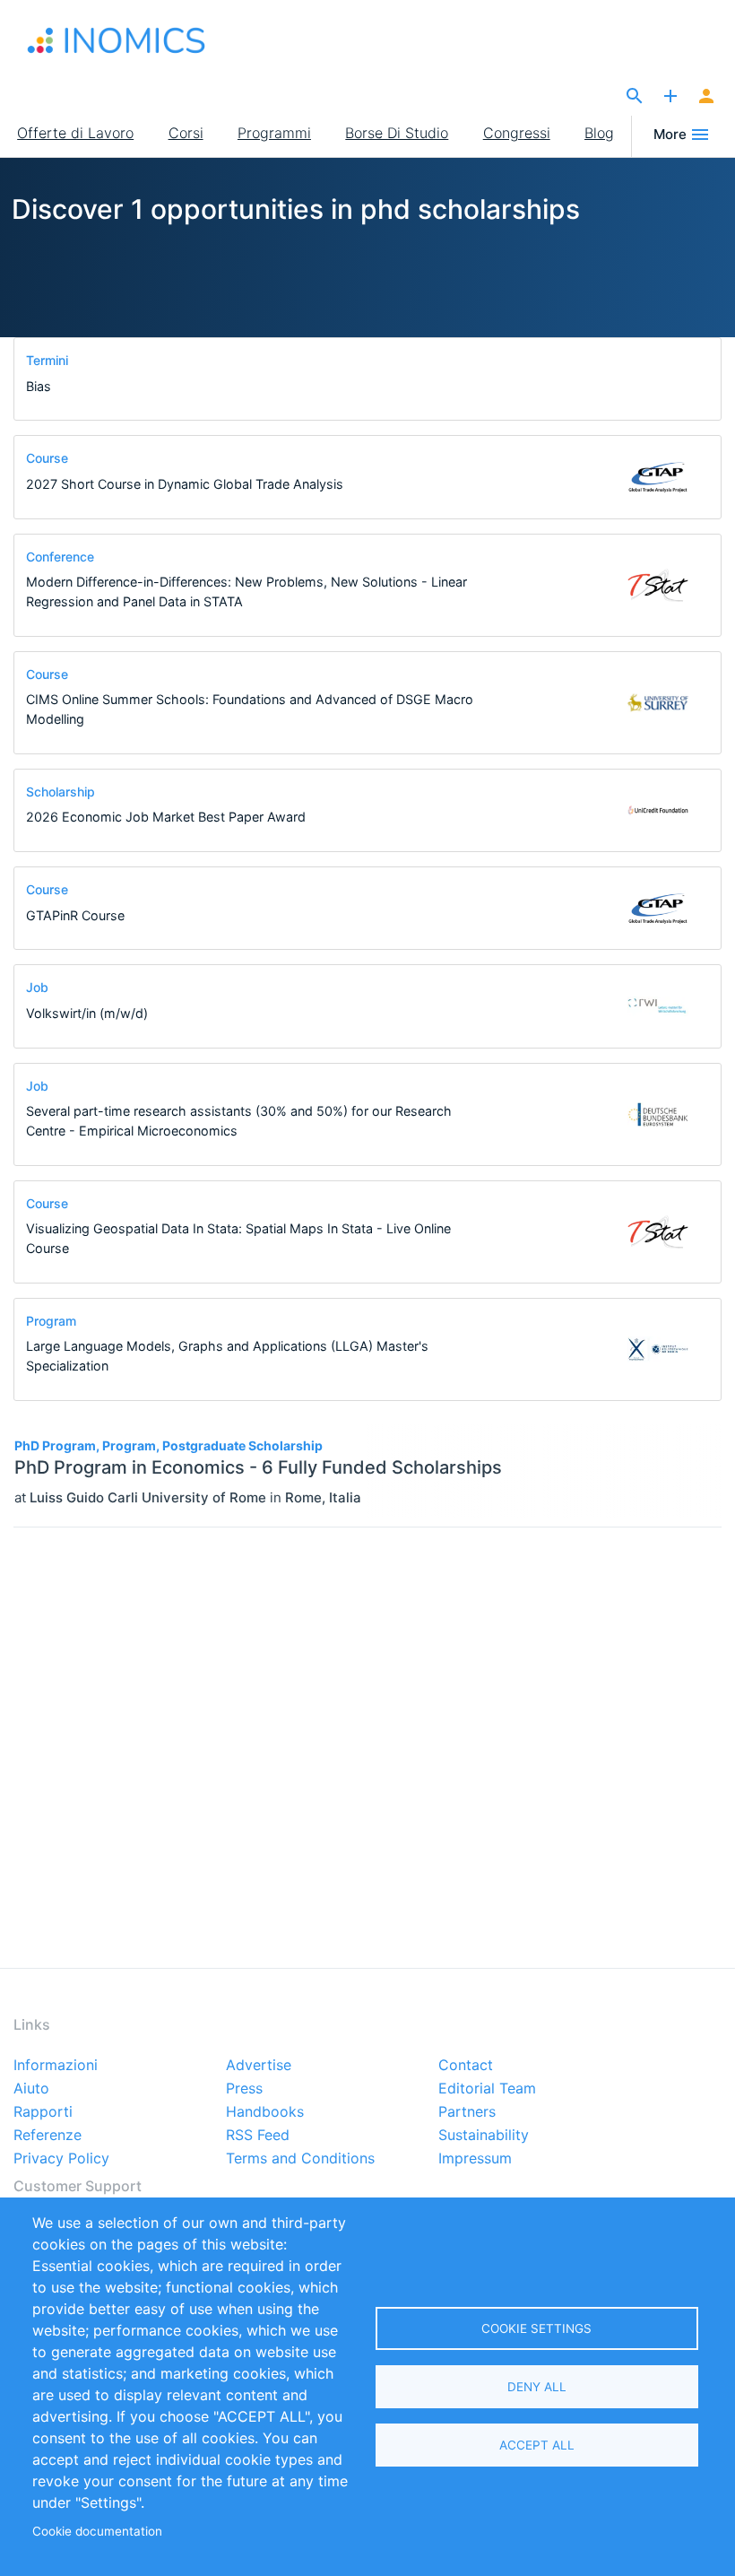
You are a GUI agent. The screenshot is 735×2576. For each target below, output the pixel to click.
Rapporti (43, 2112)
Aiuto (31, 2089)
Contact (466, 2066)
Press (244, 2089)
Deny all (537, 2387)
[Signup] (706, 97)
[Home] (117, 40)
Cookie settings (536, 2328)
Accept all (537, 2445)
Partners (467, 2112)
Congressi (517, 133)
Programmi (274, 133)
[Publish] (670, 97)
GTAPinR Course (75, 915)
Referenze (48, 2136)
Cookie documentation (97, 2531)
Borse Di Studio (397, 133)
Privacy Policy (61, 2159)
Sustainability (484, 2136)
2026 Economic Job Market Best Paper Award (166, 817)
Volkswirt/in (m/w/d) (87, 1013)
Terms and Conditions (300, 2159)
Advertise (259, 2066)
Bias (39, 386)
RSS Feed (258, 2136)
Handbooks (265, 2112)
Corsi (186, 133)
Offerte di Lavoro (75, 133)
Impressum (475, 2159)
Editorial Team (487, 2089)
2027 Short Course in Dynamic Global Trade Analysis (185, 484)
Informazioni (56, 2066)
